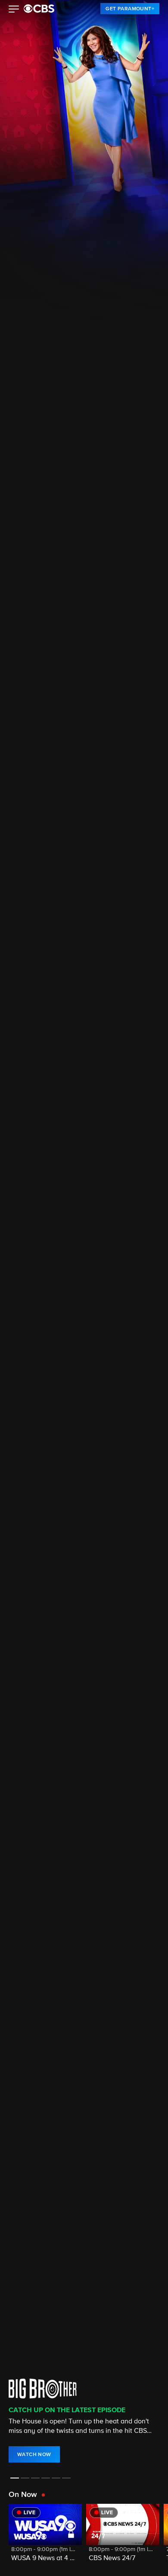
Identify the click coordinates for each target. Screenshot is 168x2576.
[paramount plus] (39, 9)
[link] (130, 9)
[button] (14, 10)
